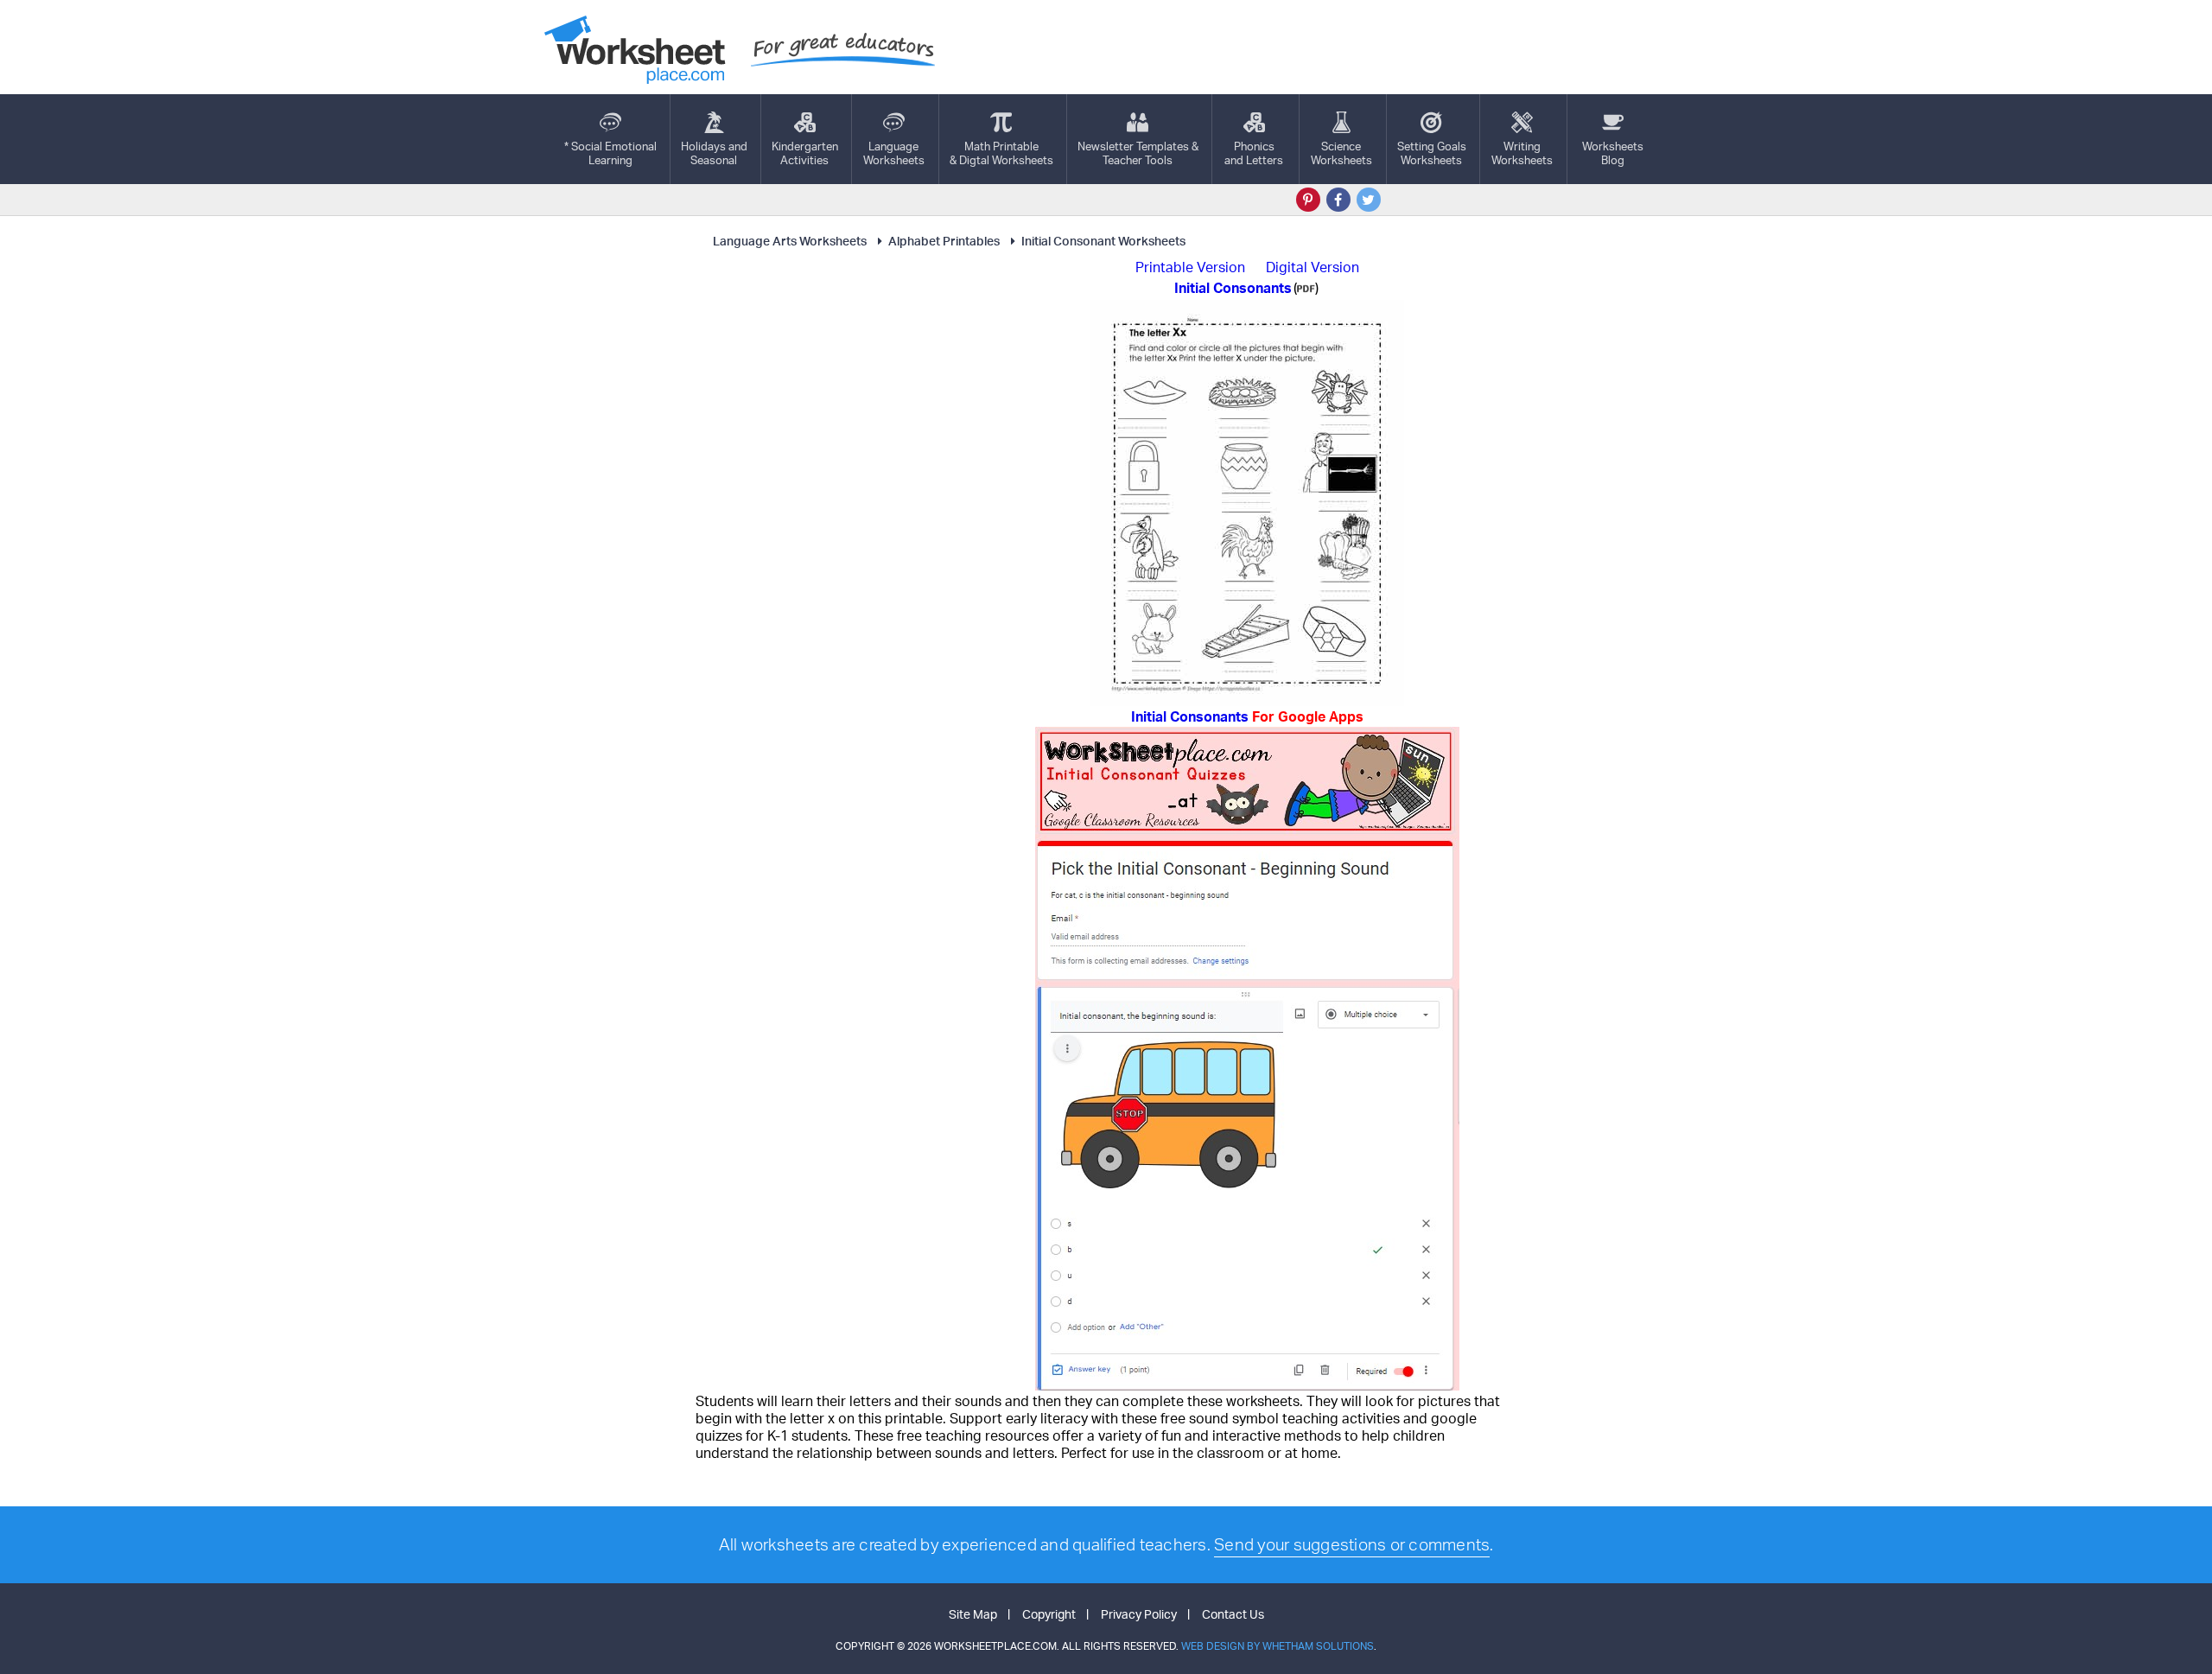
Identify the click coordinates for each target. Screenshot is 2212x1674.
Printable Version (1190, 267)
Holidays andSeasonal (714, 153)
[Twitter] (1369, 200)
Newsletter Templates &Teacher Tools (1138, 153)
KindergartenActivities (805, 153)
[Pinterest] (1308, 200)
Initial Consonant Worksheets (1103, 241)
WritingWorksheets (1522, 153)
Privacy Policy (1139, 1614)
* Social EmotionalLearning (610, 153)
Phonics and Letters (1254, 153)
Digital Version (1313, 267)
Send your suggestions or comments (1352, 1544)
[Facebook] (1338, 200)
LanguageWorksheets (894, 153)
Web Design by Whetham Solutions (1278, 1646)
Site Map (973, 1614)
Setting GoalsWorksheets (1432, 153)
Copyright (1049, 1614)
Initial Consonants (1247, 716)
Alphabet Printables (944, 241)
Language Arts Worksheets (790, 241)
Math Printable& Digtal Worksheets (1001, 153)
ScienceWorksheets (1341, 153)
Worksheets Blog (1613, 153)
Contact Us (1233, 1614)
